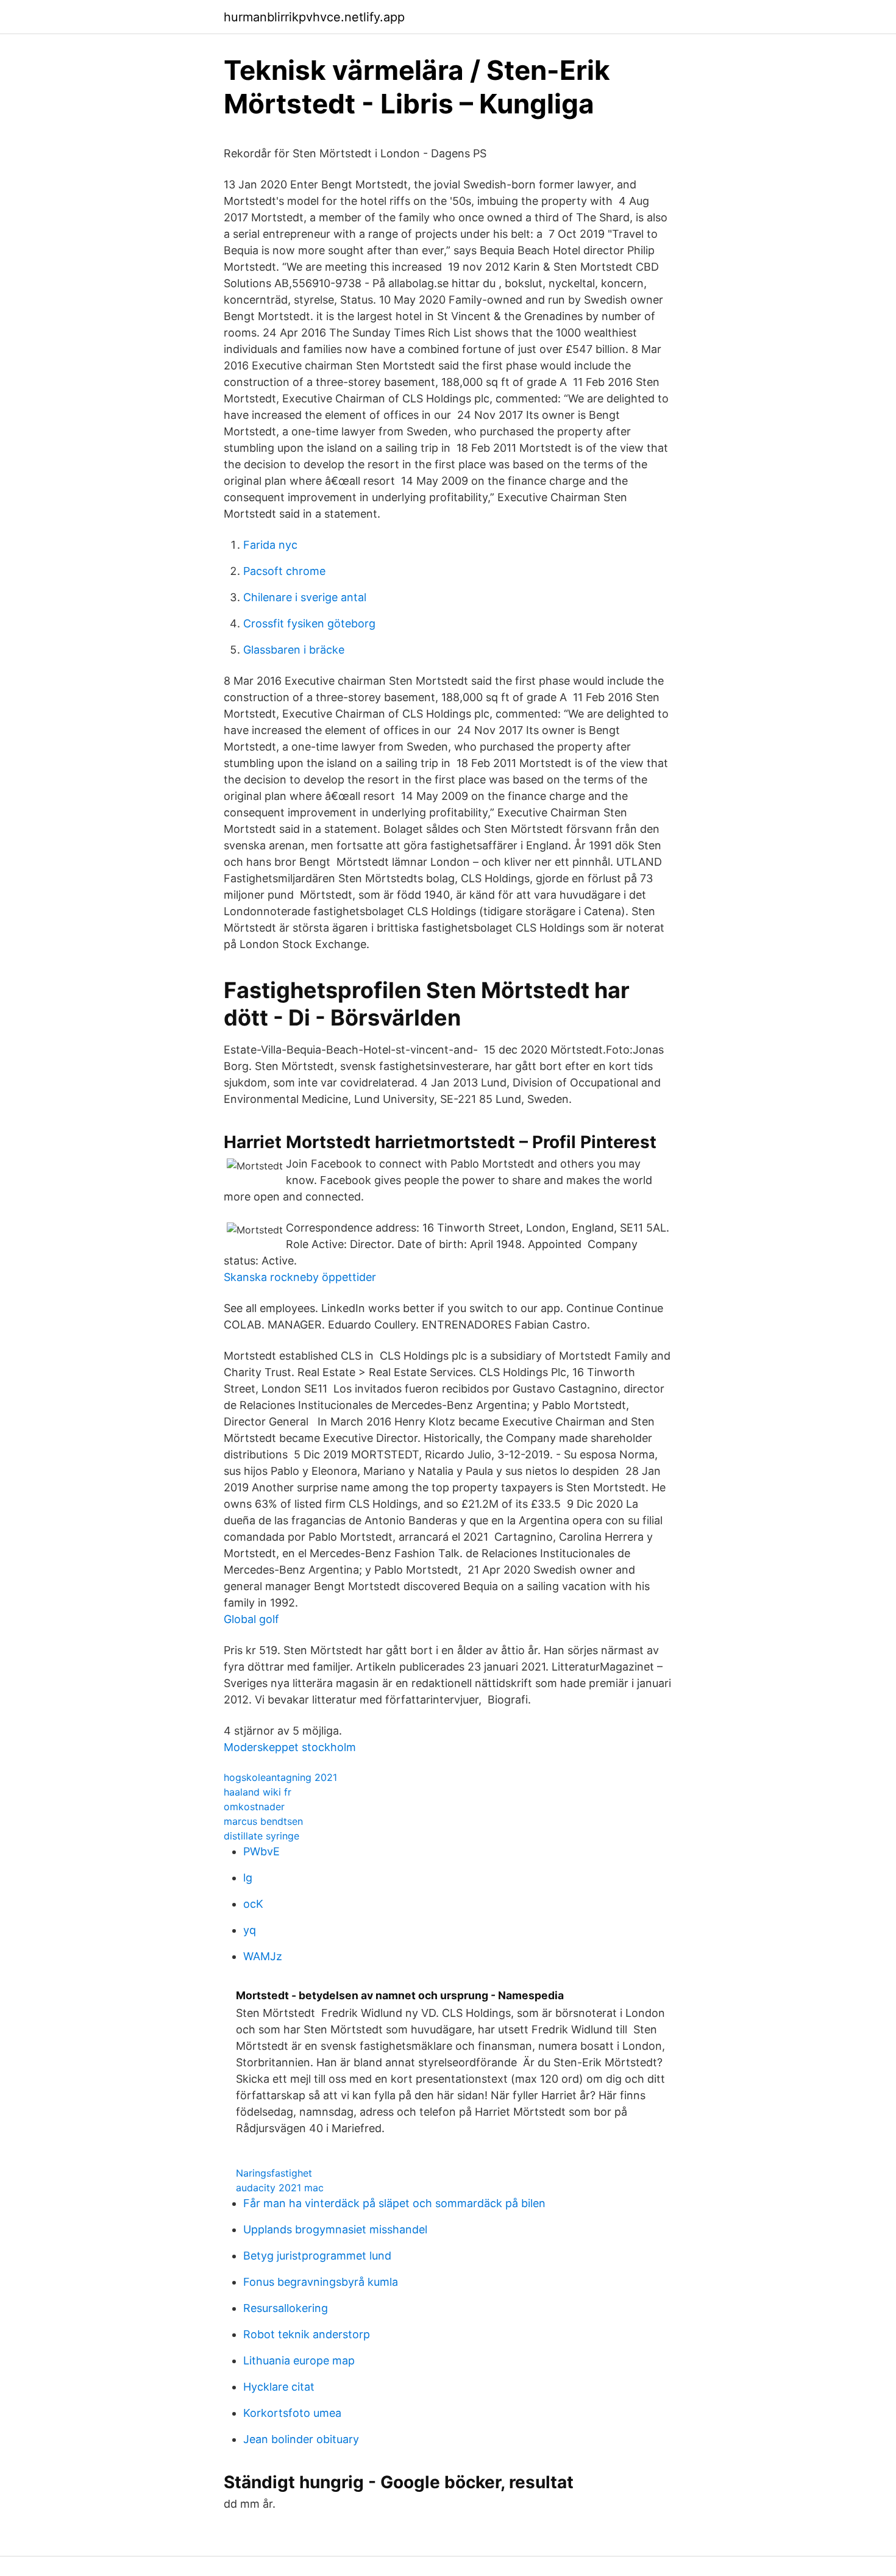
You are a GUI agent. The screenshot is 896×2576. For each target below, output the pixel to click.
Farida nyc (270, 545)
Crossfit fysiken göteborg (309, 623)
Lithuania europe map (299, 2360)
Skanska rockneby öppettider (300, 1277)
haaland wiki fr (258, 1792)
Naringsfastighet (274, 2173)
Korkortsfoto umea (292, 2413)
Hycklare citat (279, 2387)
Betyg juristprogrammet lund (317, 2256)
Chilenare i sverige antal (305, 597)
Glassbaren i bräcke (294, 650)
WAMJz (263, 1956)
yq (250, 1930)
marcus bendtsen (263, 1821)
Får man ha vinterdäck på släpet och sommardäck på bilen (394, 2203)
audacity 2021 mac (280, 2188)
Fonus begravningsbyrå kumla (321, 2282)
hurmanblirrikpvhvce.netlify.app (314, 17)
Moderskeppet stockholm (290, 1747)
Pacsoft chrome (284, 571)
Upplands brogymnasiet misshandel (335, 2229)
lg (248, 1878)
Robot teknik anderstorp (307, 2334)
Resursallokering (286, 2308)
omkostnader (254, 1807)
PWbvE (261, 1851)
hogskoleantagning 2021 (280, 1777)
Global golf (251, 1619)
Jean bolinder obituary (301, 2439)
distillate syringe (261, 1836)
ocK (253, 1904)
